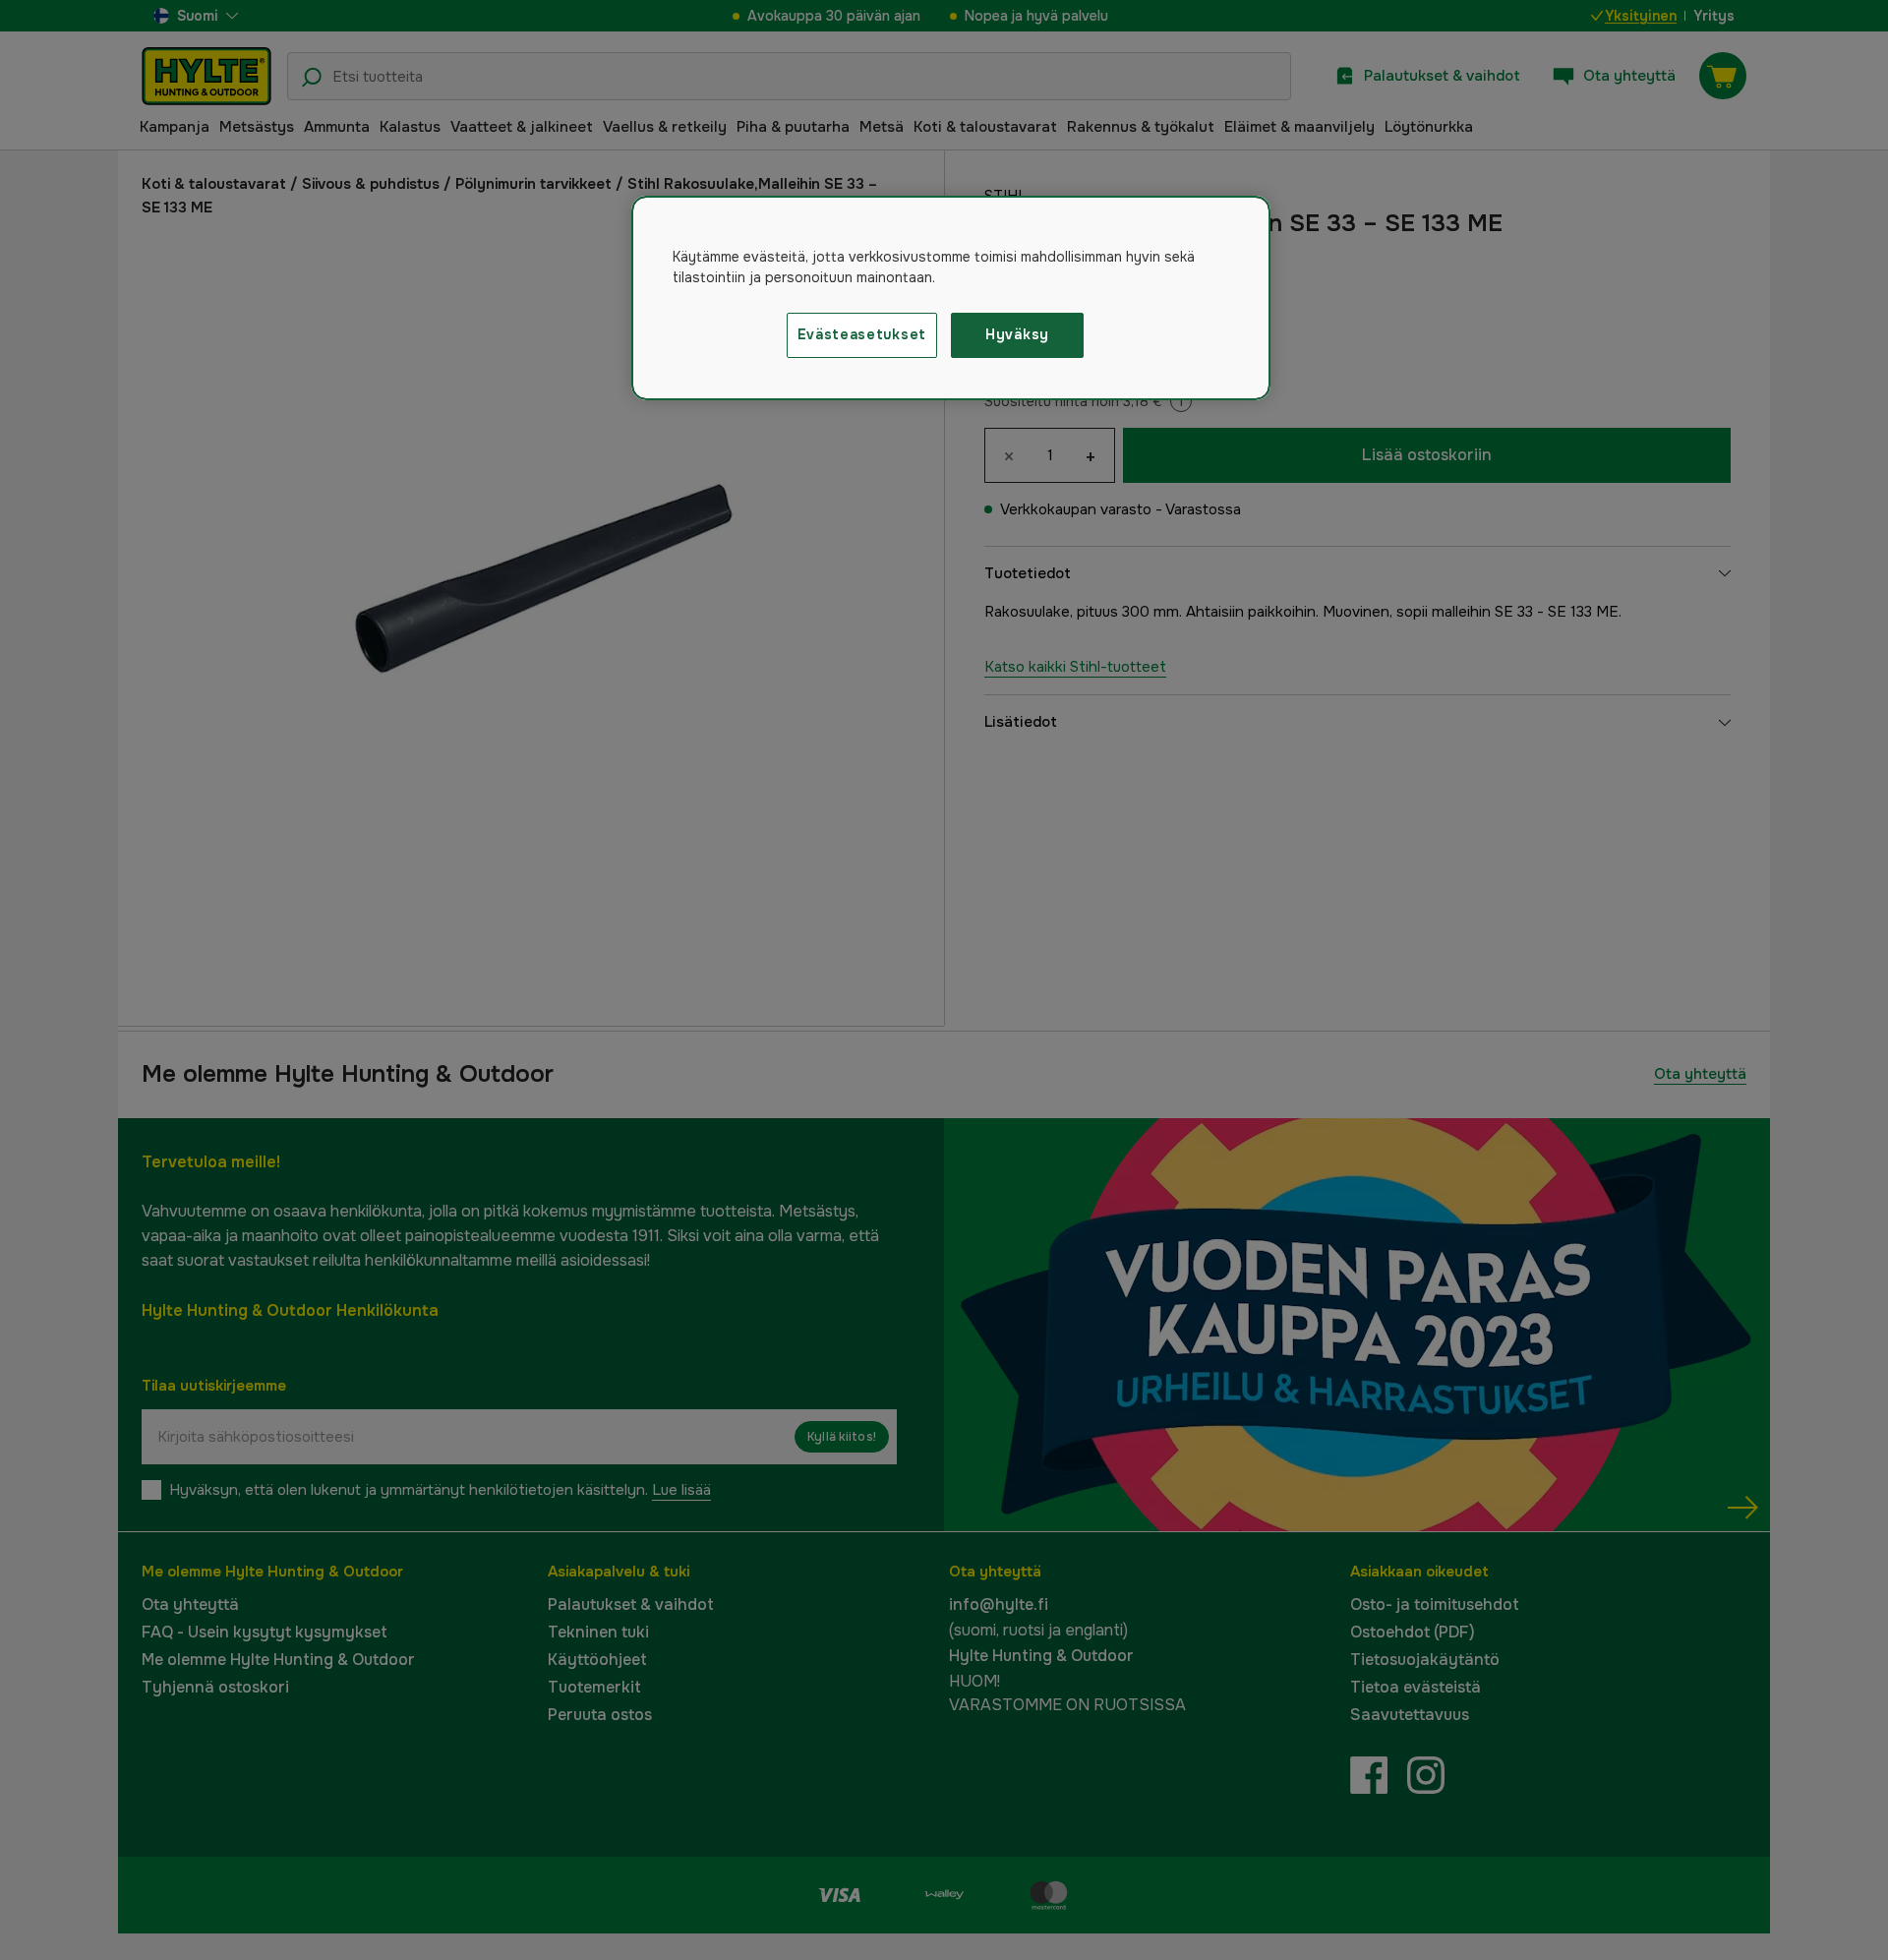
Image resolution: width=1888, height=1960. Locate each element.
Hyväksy (1017, 334)
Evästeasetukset (862, 334)
